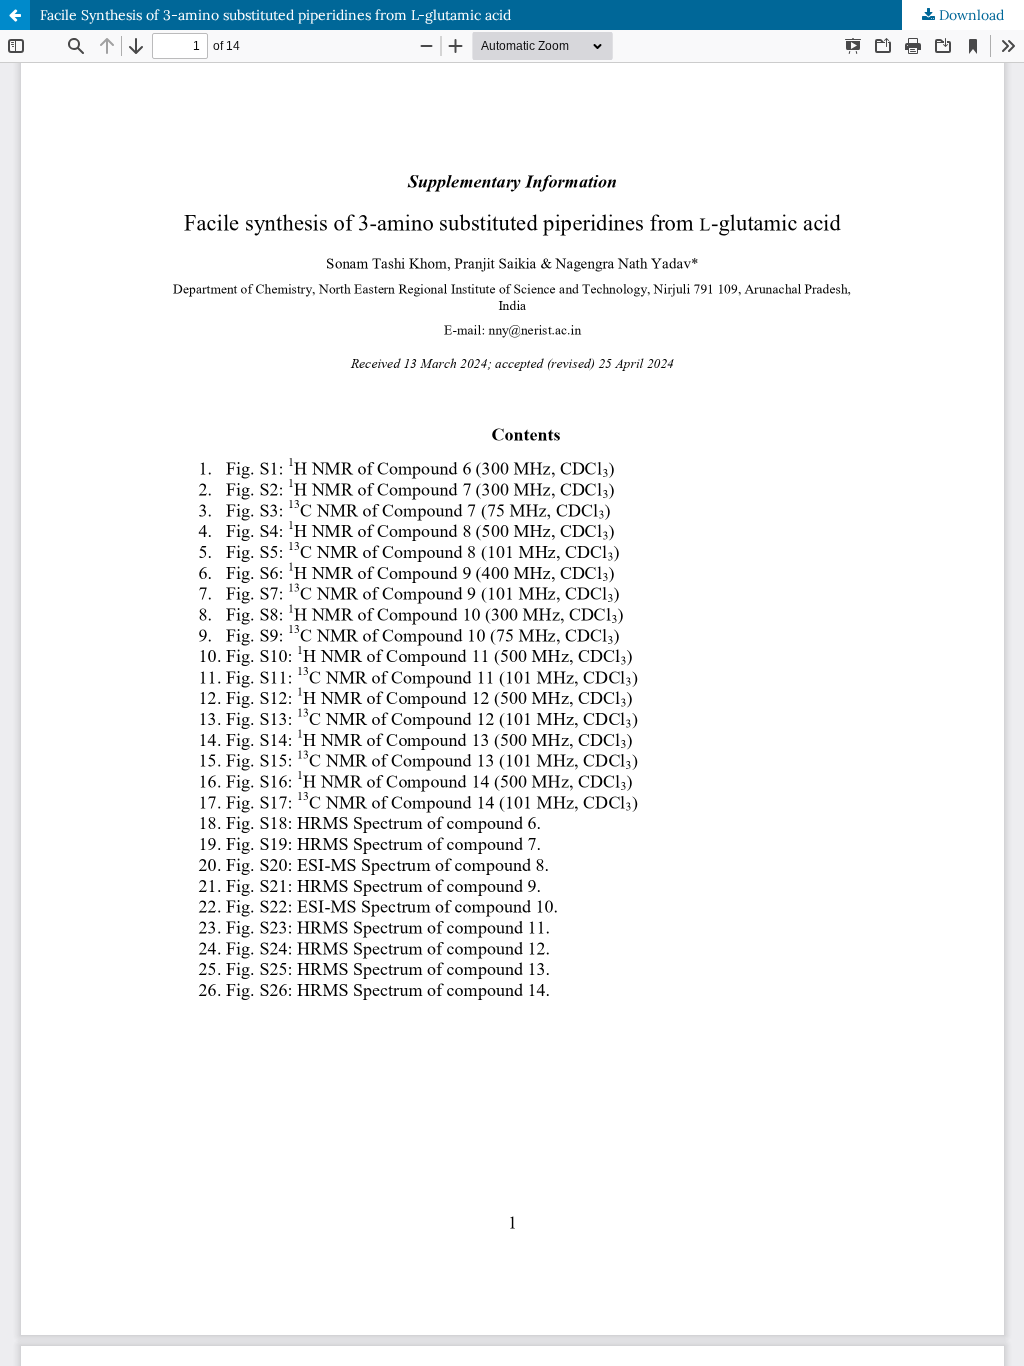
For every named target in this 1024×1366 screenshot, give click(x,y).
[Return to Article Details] (15, 15)
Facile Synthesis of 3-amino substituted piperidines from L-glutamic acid (275, 15)
